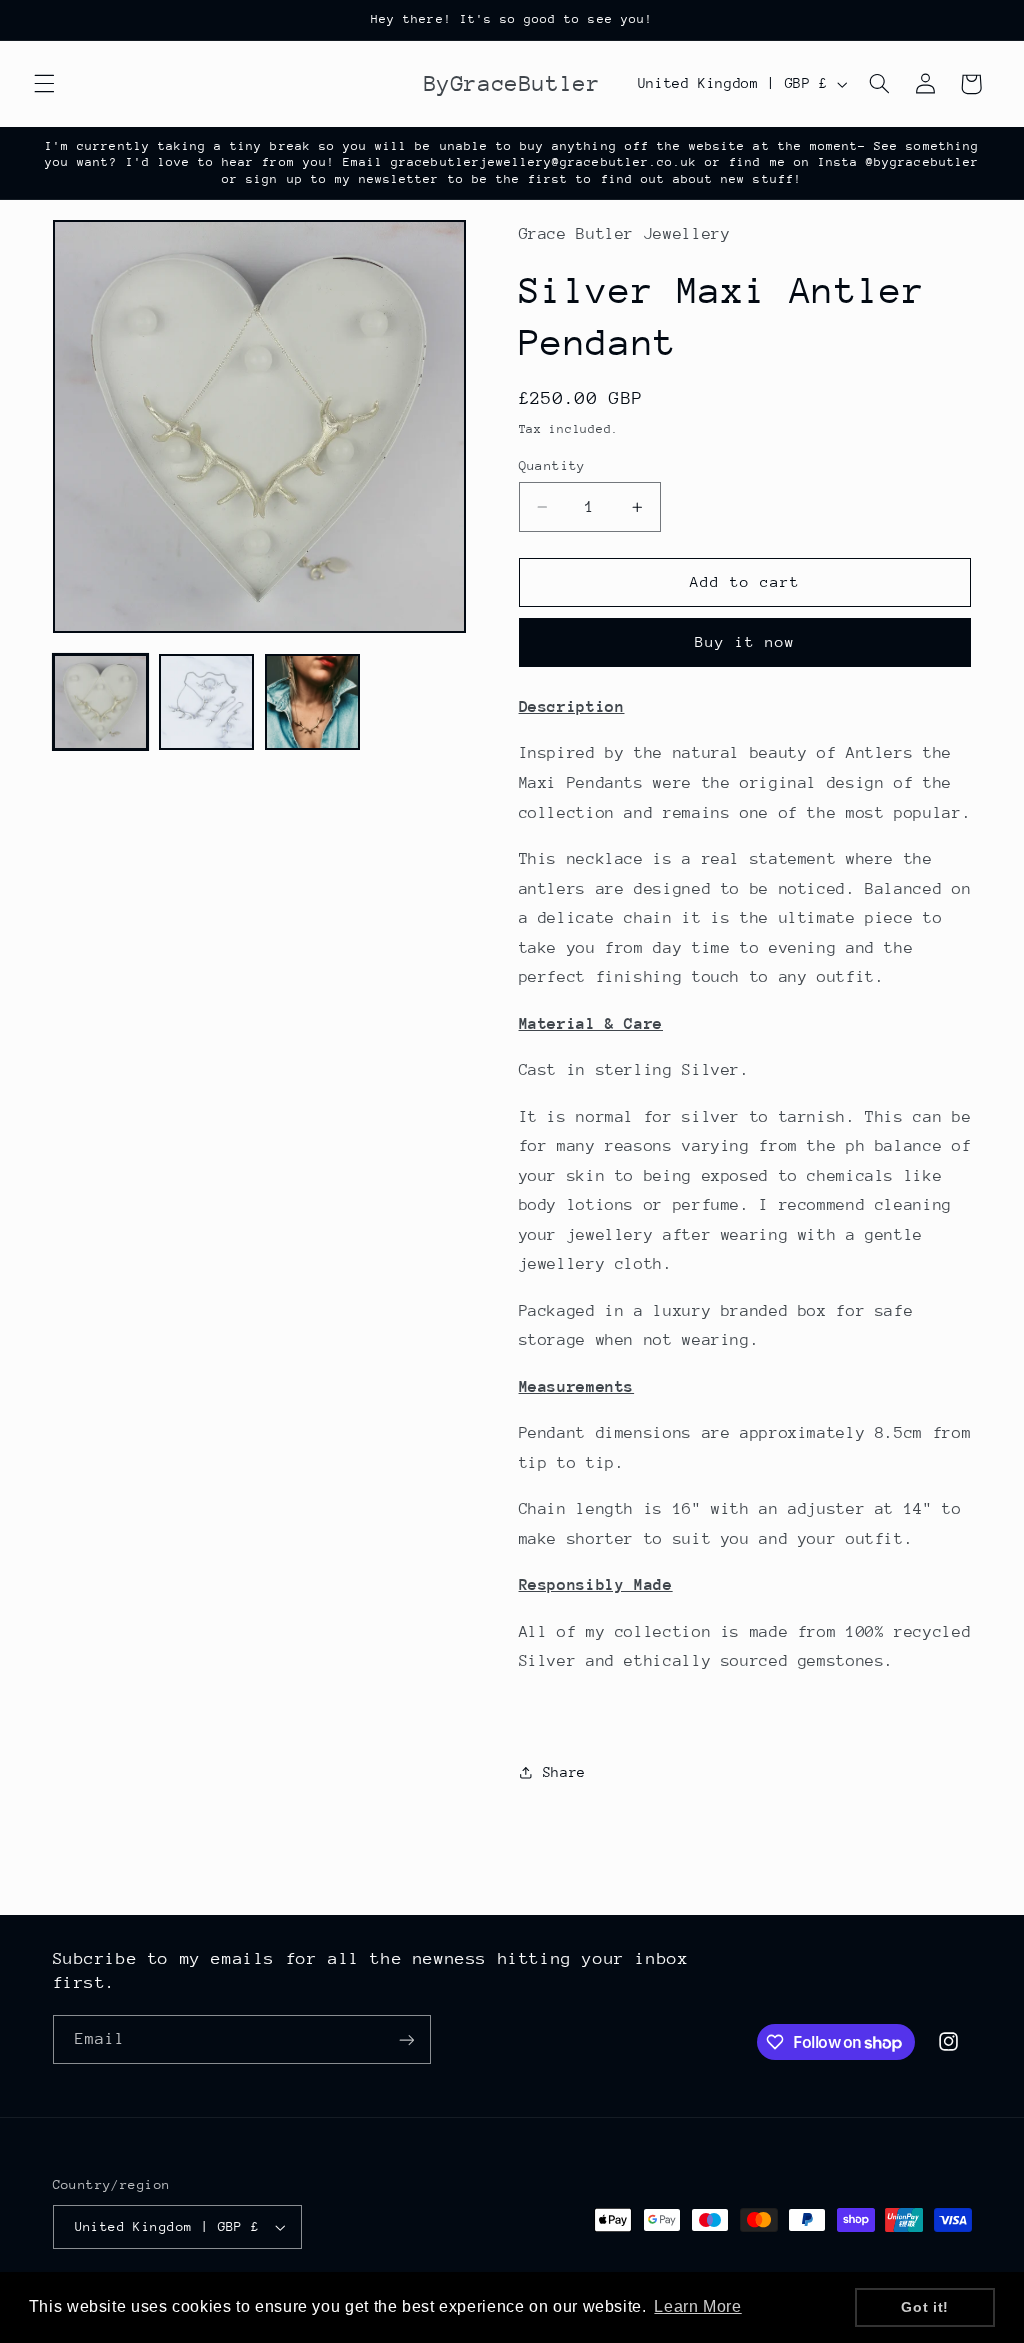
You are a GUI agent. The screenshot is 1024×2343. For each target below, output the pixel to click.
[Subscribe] (406, 2039)
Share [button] (564, 1772)
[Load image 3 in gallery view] (313, 702)
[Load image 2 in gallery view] (207, 702)
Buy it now (745, 641)
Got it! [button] (924, 2307)
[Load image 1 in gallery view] (101, 702)
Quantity (552, 465)
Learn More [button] (697, 2306)
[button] (44, 84)
